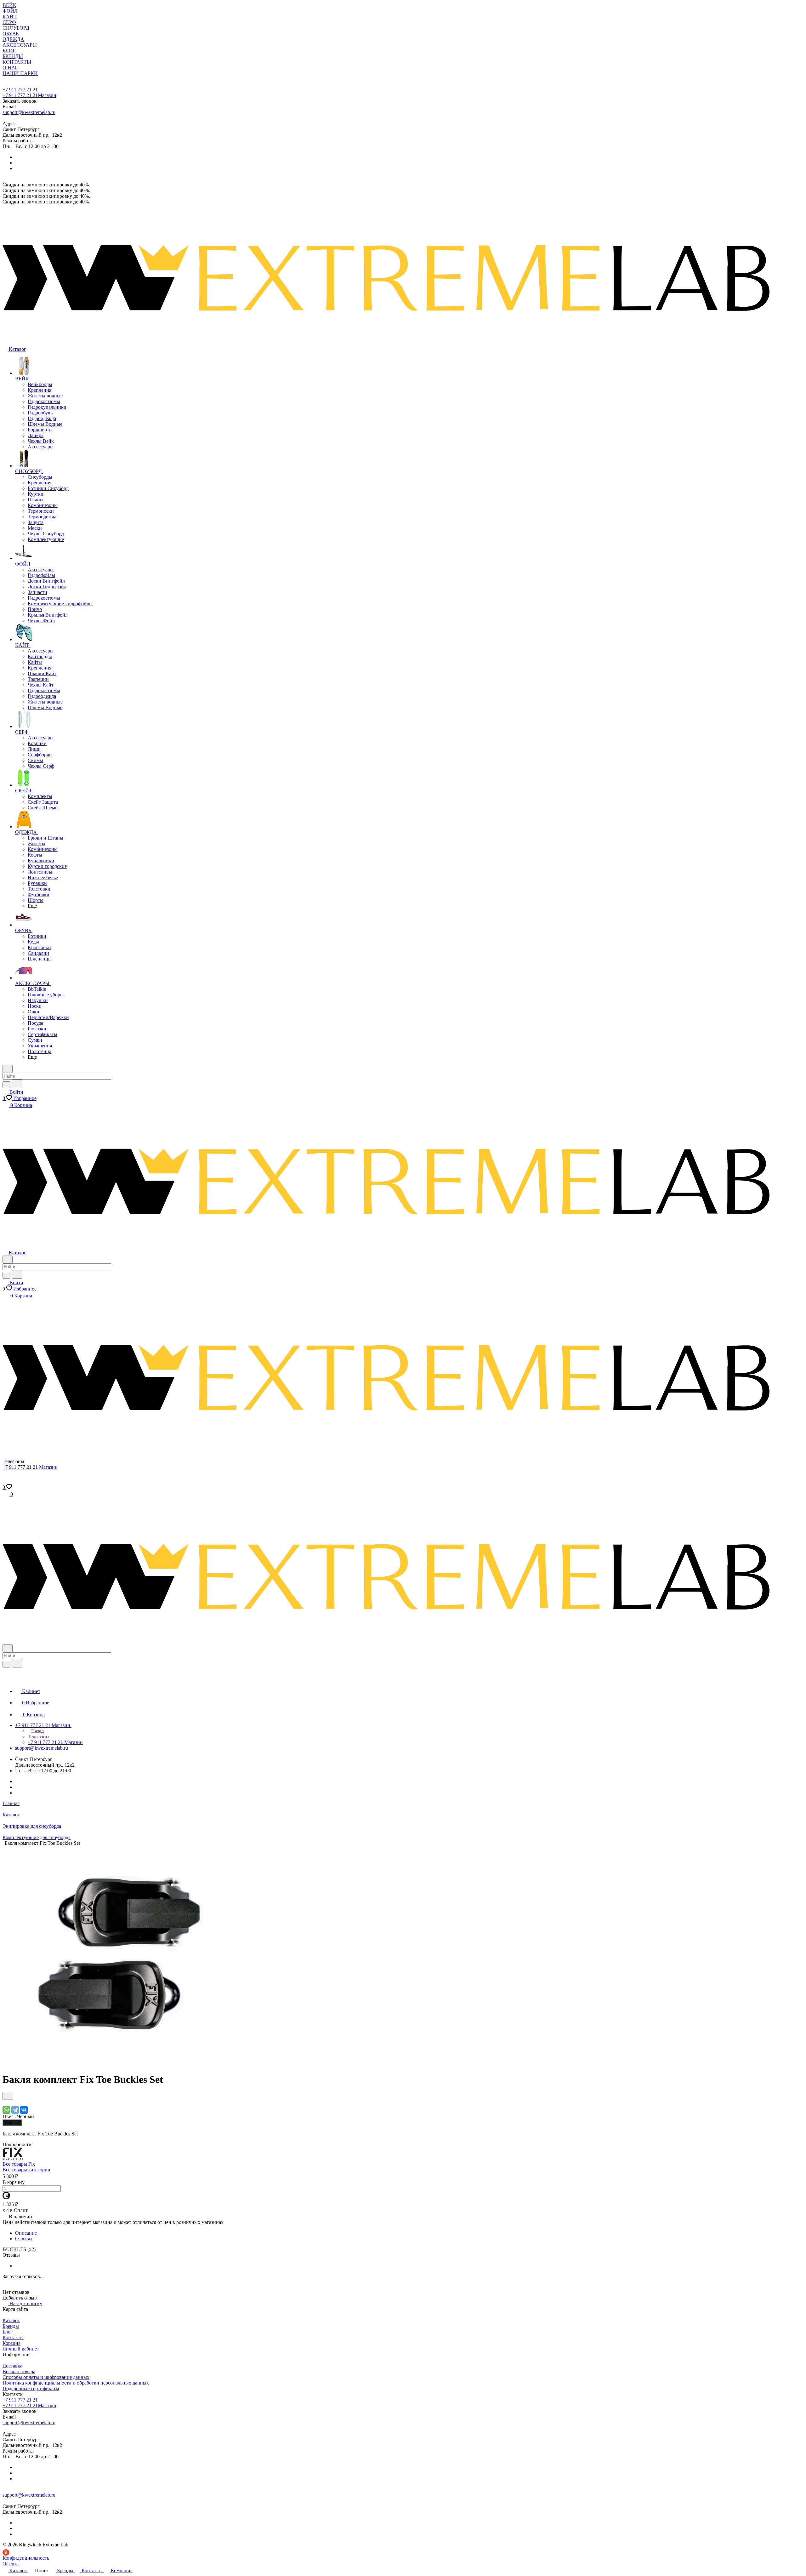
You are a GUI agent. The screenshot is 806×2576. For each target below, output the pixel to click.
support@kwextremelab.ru (29, 112)
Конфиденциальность (26, 2558)
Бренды (11, 2326)
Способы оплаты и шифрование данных (46, 2377)
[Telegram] (15, 2110)
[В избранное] (8, 2096)
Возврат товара (19, 2371)
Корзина (11, 2343)
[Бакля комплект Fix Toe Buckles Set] (116, 2064)
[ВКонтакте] (24, 2110)
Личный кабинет (21, 2349)
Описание (26, 2233)
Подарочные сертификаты (31, 2388)
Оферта (11, 2564)
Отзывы (24, 2239)
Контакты (13, 2337)
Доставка (12, 2366)
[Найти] (17, 1084)
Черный (12, 2123)
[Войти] (5, 1481)
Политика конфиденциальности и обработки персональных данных (76, 2383)
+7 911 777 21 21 (20, 90)
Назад (37, 1731)
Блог (8, 2332)
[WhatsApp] (6, 2110)
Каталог (11, 2320)
